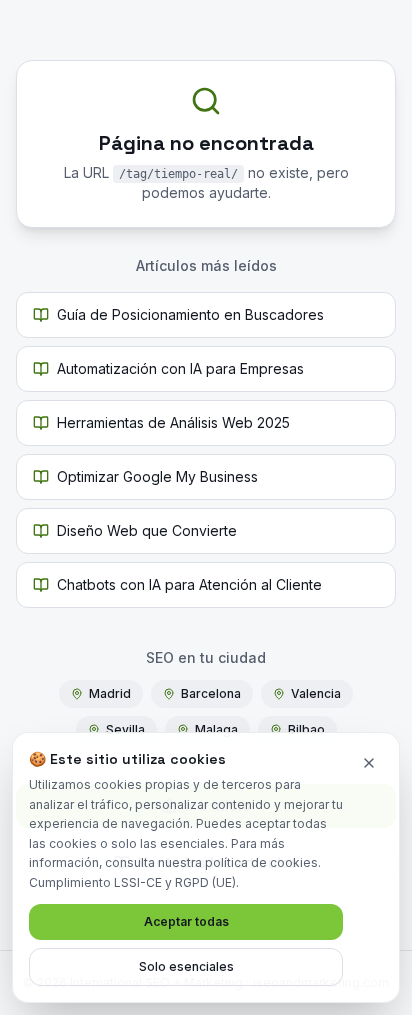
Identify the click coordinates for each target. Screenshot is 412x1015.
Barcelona (211, 693)
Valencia (316, 693)
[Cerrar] (369, 763)
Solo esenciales (186, 966)
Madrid (110, 693)
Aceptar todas (186, 921)
